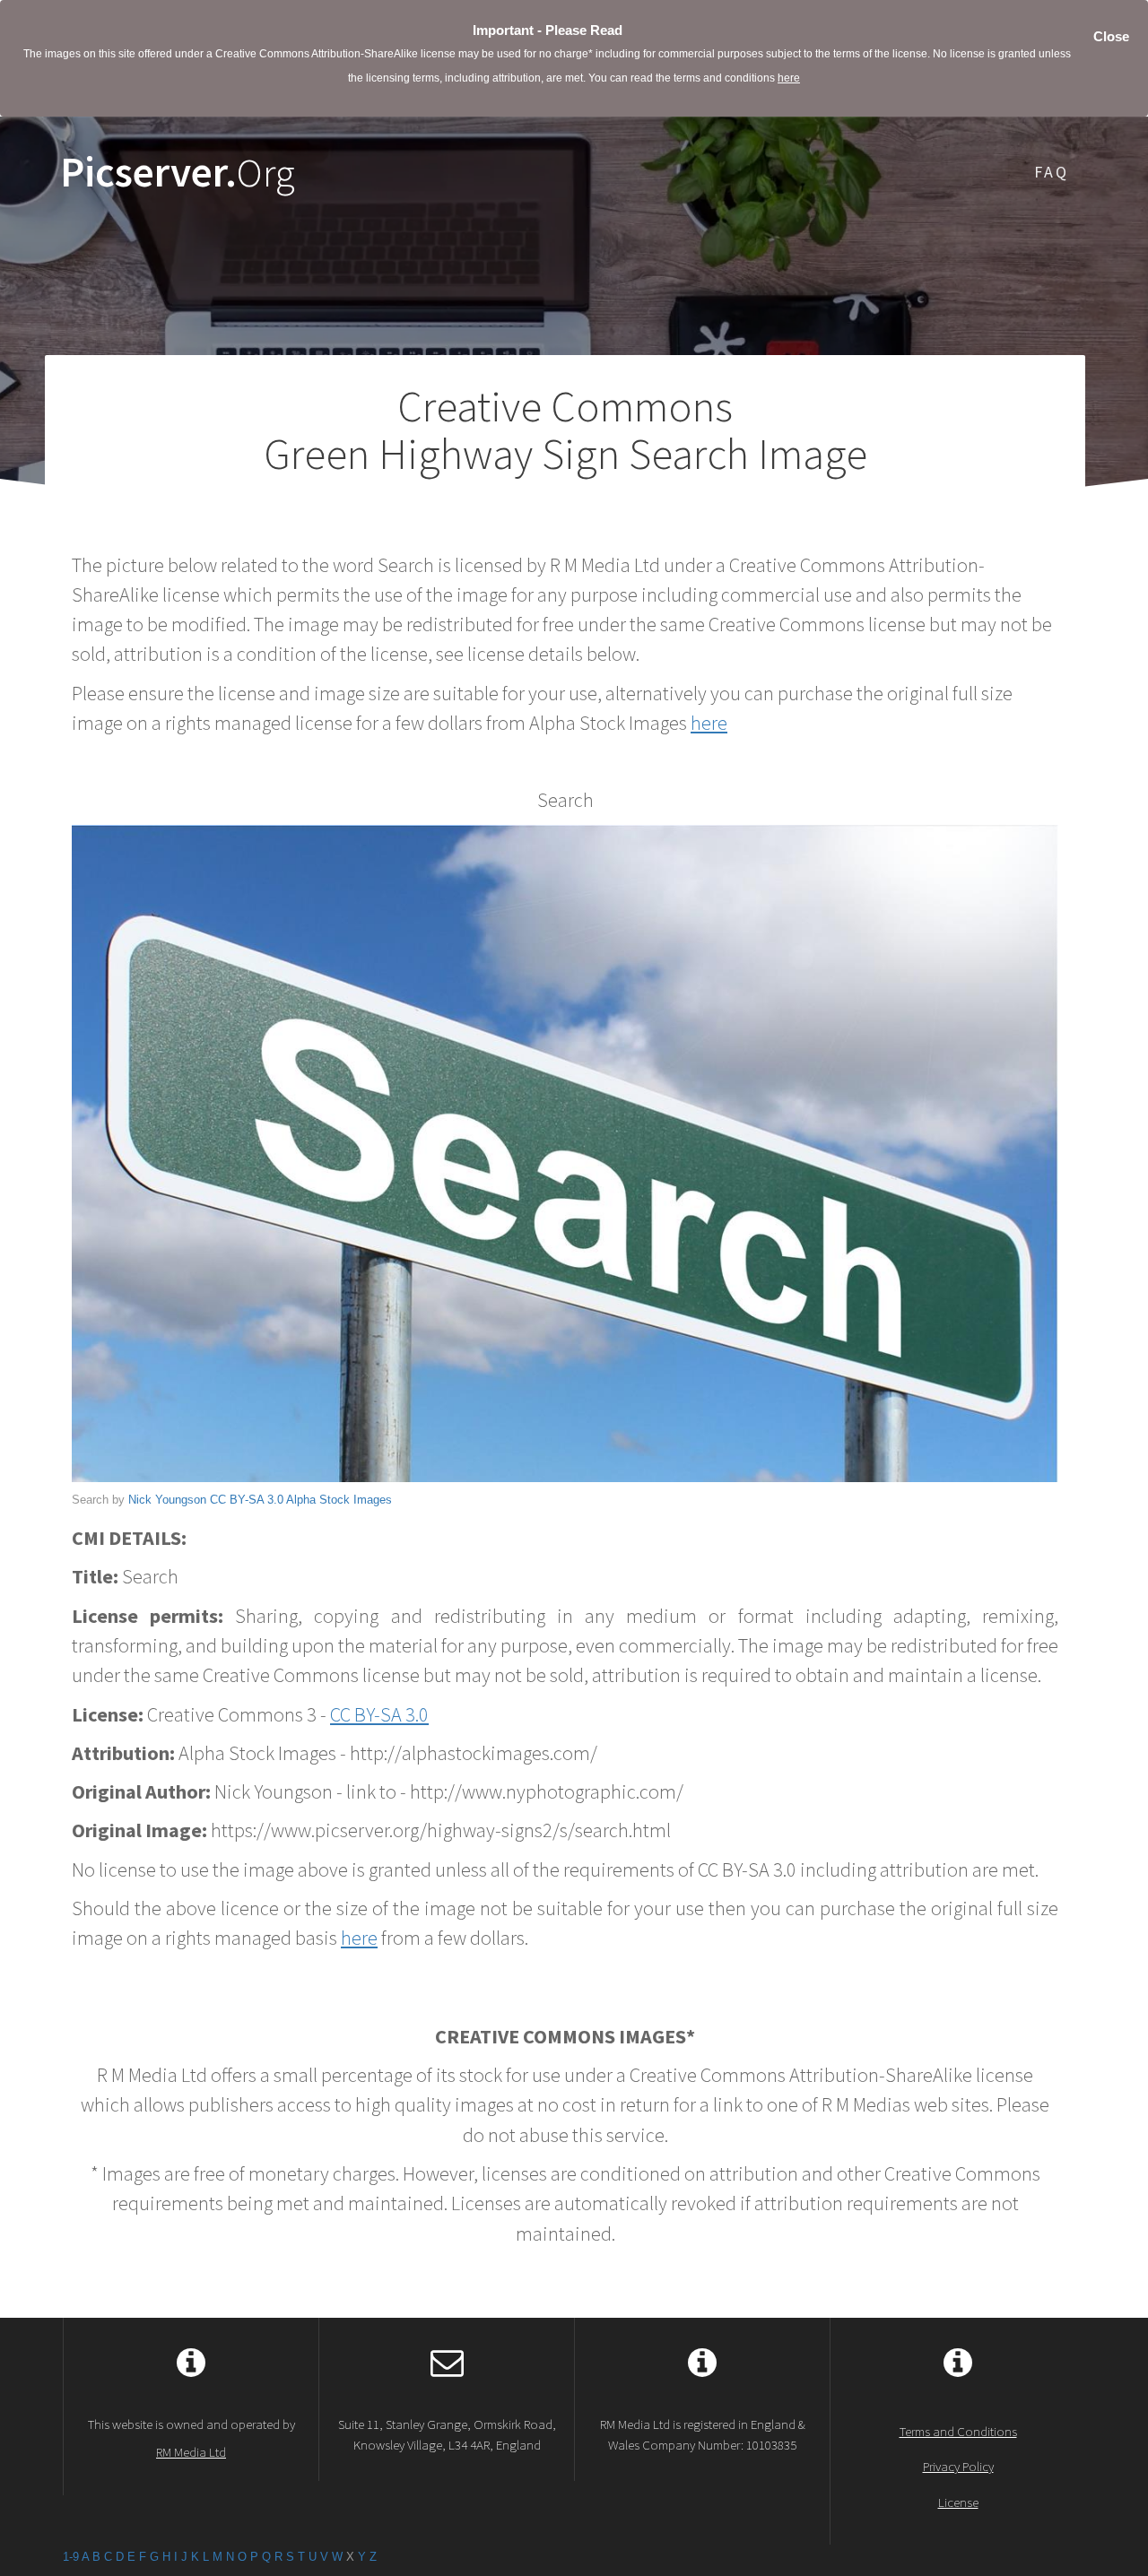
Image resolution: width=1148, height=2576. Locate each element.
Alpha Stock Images (339, 1500)
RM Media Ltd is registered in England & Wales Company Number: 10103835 (703, 2434)
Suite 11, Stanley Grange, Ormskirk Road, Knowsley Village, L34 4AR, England (447, 2434)
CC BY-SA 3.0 (247, 1500)
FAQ (1052, 172)
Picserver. (178, 173)
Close (1111, 36)
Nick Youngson (167, 1500)
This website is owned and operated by (191, 2438)
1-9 (71, 2557)
